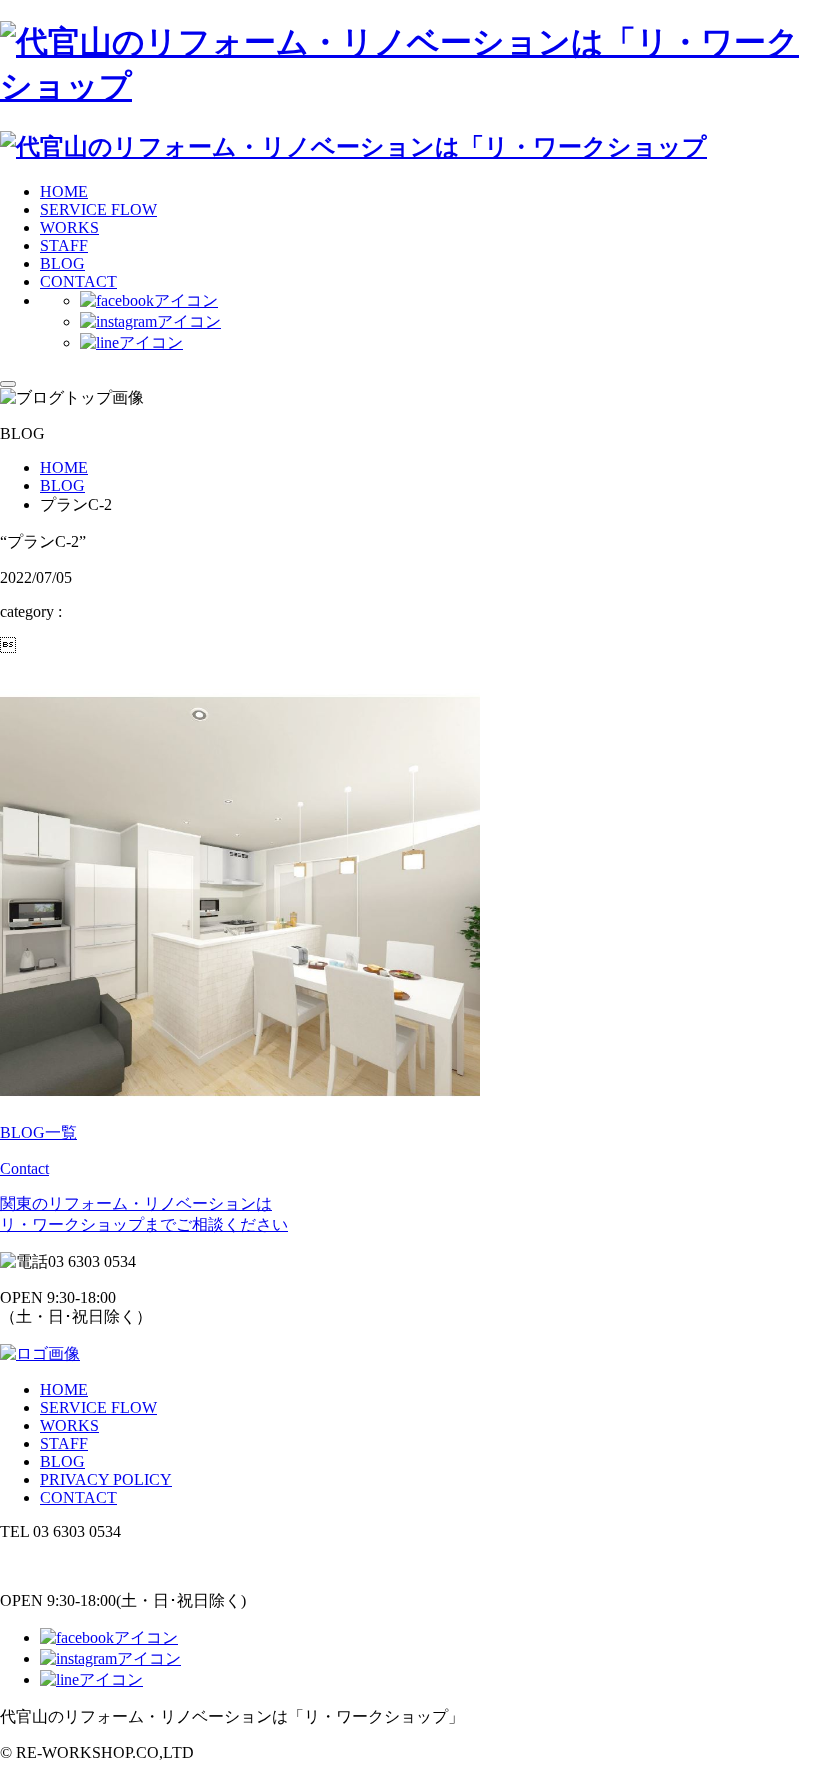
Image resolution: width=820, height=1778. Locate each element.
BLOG (62, 263)
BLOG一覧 (38, 1132)
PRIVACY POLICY (106, 1479)
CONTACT (78, 281)
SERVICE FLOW (98, 209)
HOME (64, 191)
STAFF (64, 245)
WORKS (69, 227)
